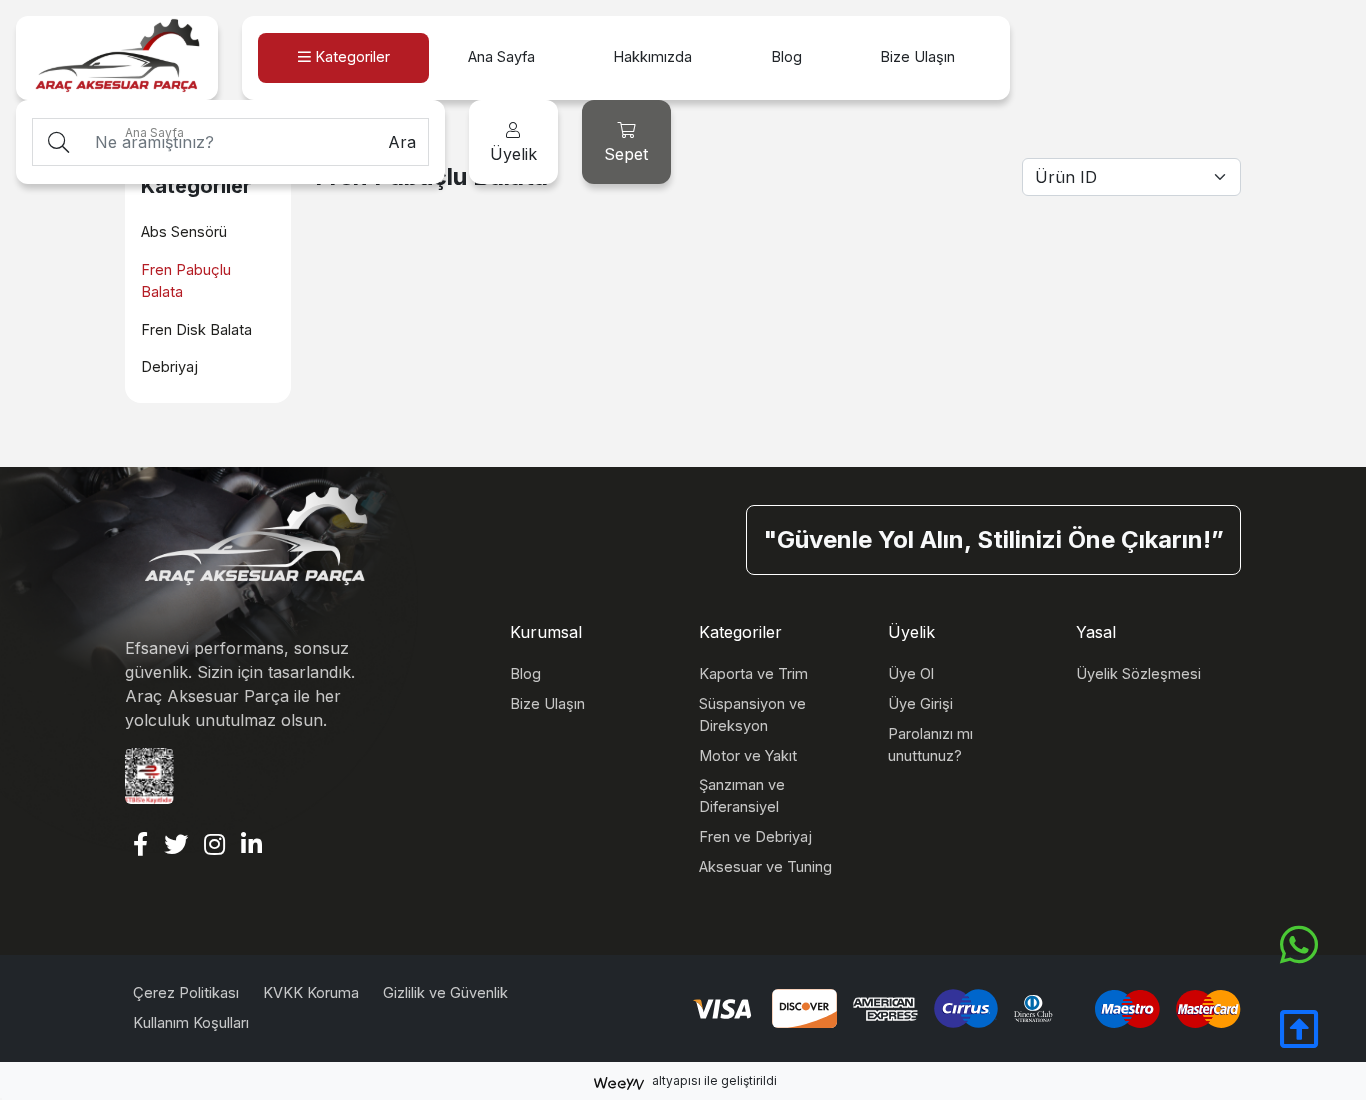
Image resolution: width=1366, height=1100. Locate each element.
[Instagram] (214, 846)
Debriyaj (169, 367)
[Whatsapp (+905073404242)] (1299, 945)
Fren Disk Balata (196, 330)
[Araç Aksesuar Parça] (117, 57)
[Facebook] (140, 846)
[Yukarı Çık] (1299, 1040)
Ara (402, 142)
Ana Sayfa (154, 132)
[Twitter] (176, 846)
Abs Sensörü (184, 232)
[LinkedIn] (251, 846)
